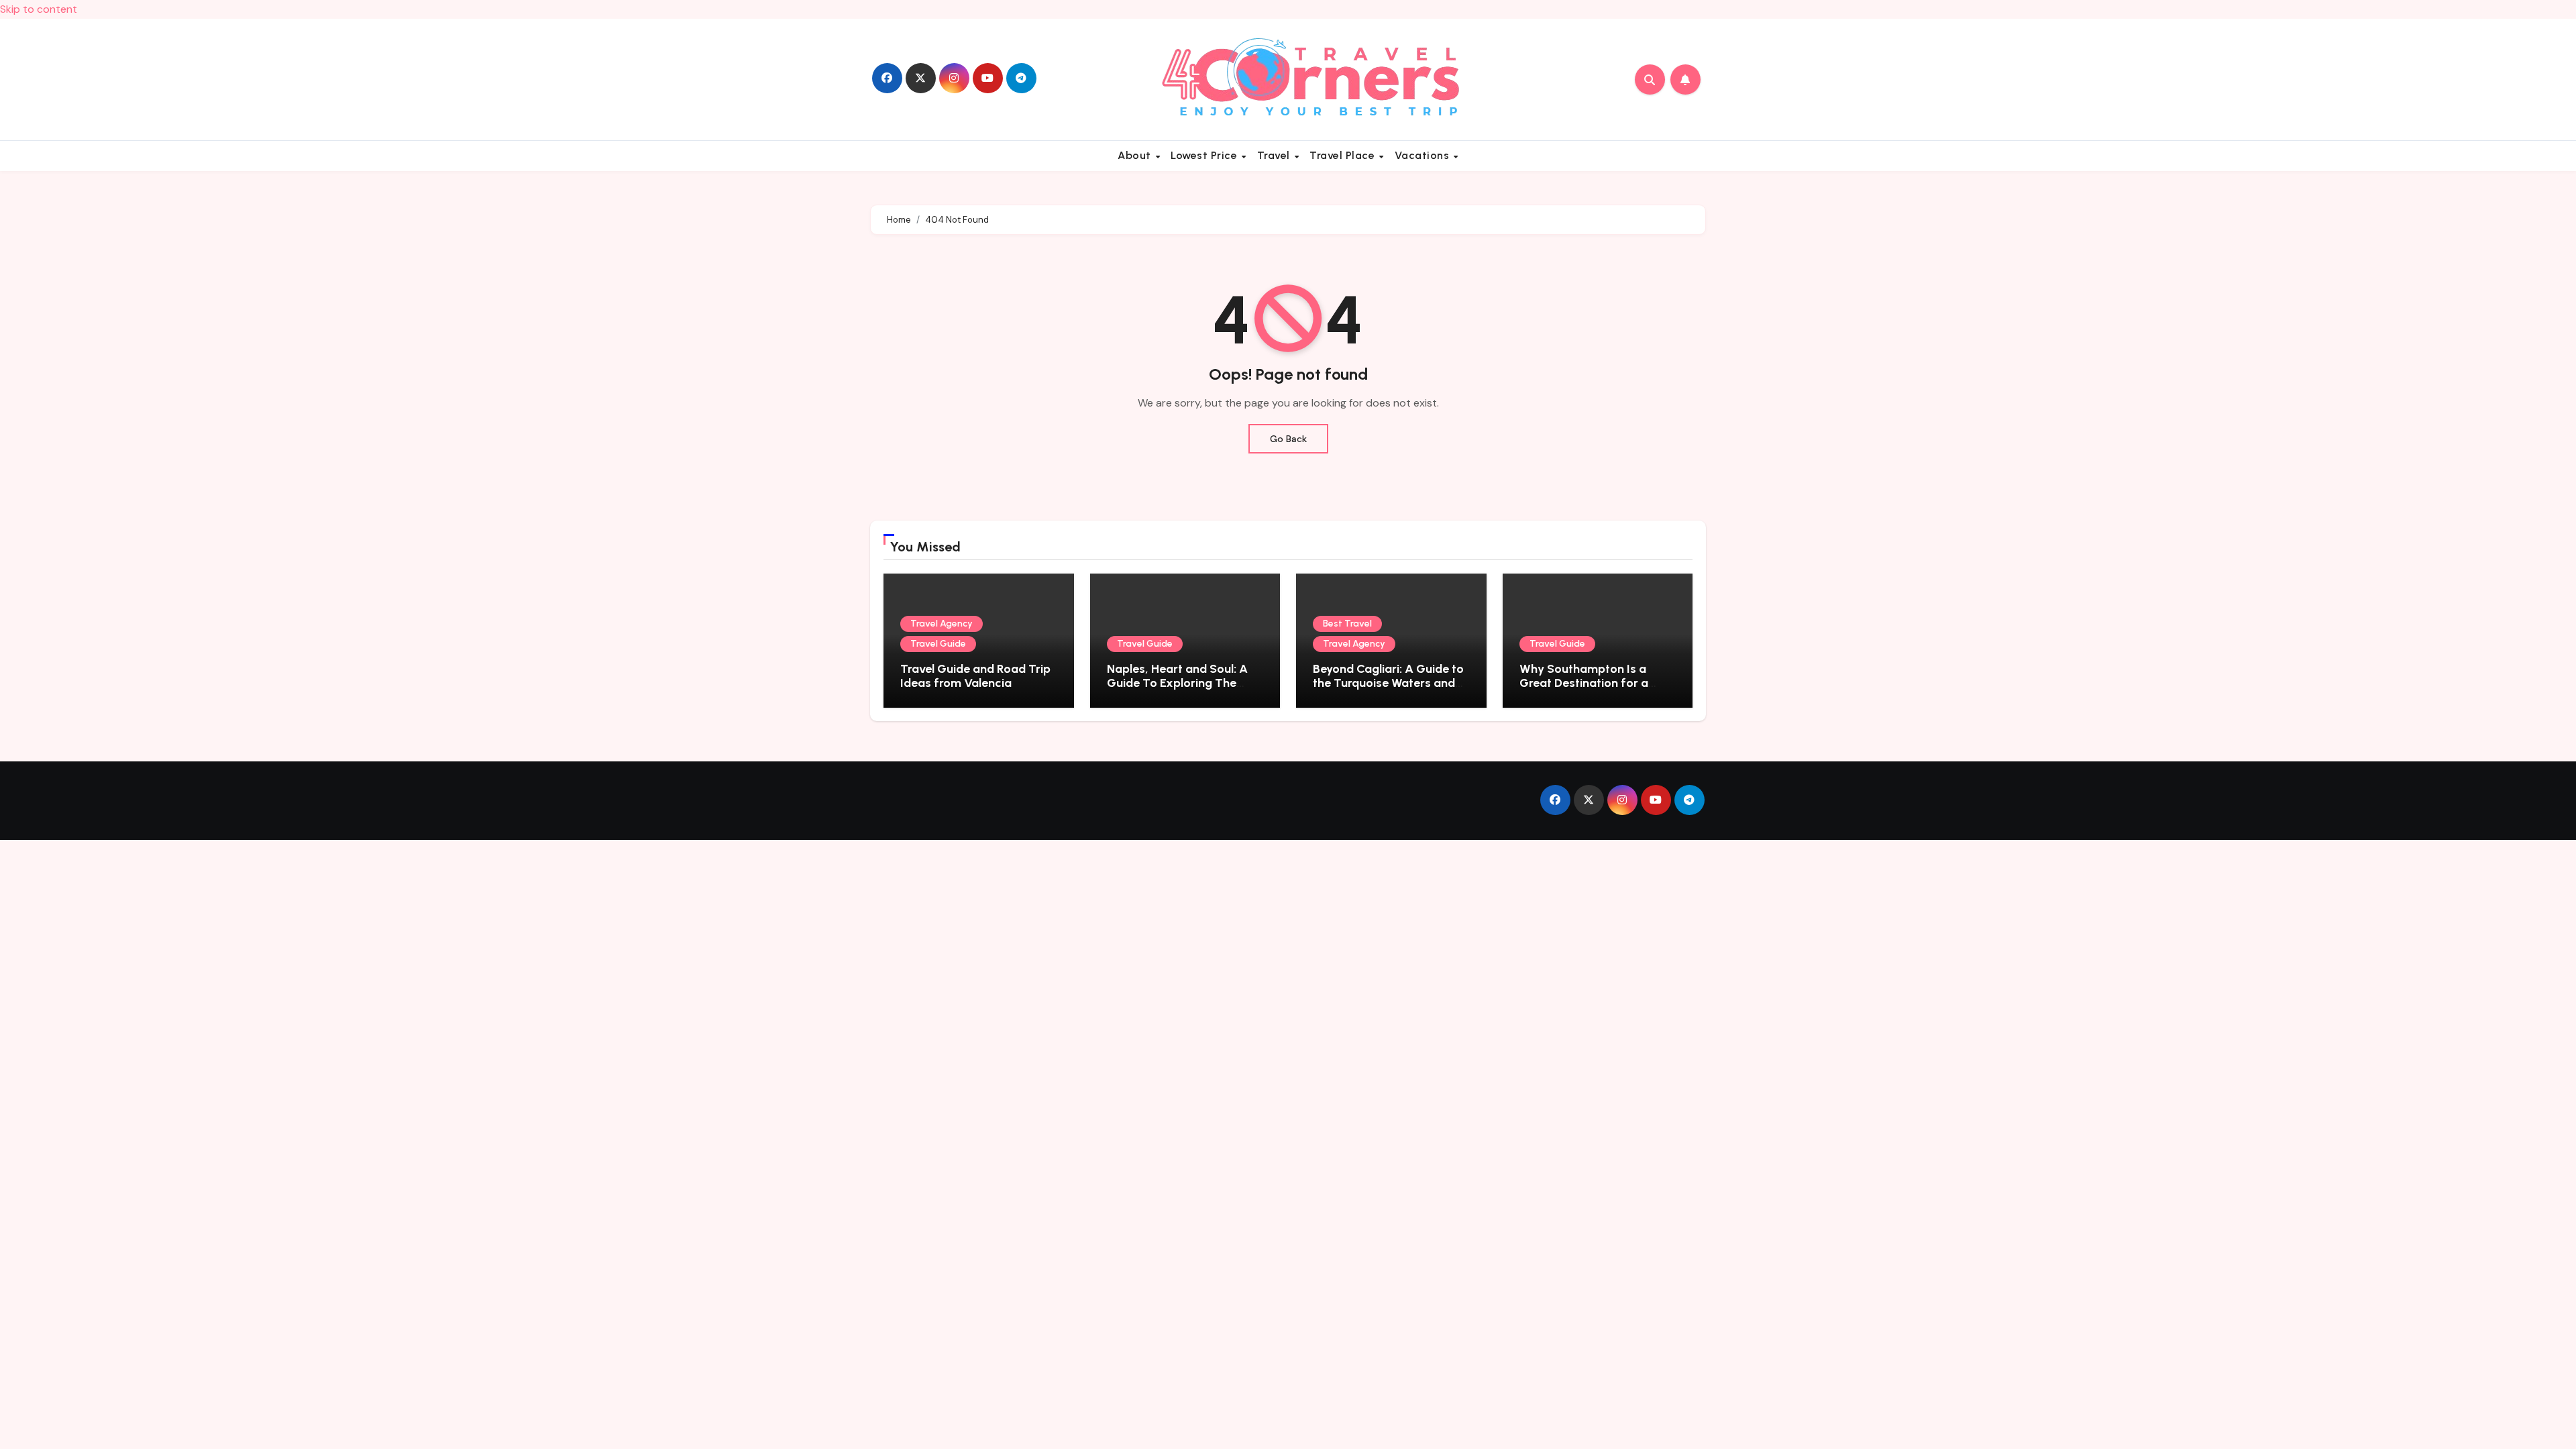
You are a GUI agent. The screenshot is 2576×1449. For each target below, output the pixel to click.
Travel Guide (938, 644)
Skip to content (39, 9)
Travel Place (1344, 155)
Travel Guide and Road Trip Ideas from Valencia (975, 676)
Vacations (1424, 155)
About (1136, 155)
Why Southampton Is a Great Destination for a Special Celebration (1584, 683)
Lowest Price (1205, 155)
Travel (1275, 155)
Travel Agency (942, 624)
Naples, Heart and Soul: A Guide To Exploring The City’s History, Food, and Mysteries (1177, 691)
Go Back (1288, 439)
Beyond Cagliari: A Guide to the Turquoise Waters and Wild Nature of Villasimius (1388, 683)
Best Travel (1347, 624)
